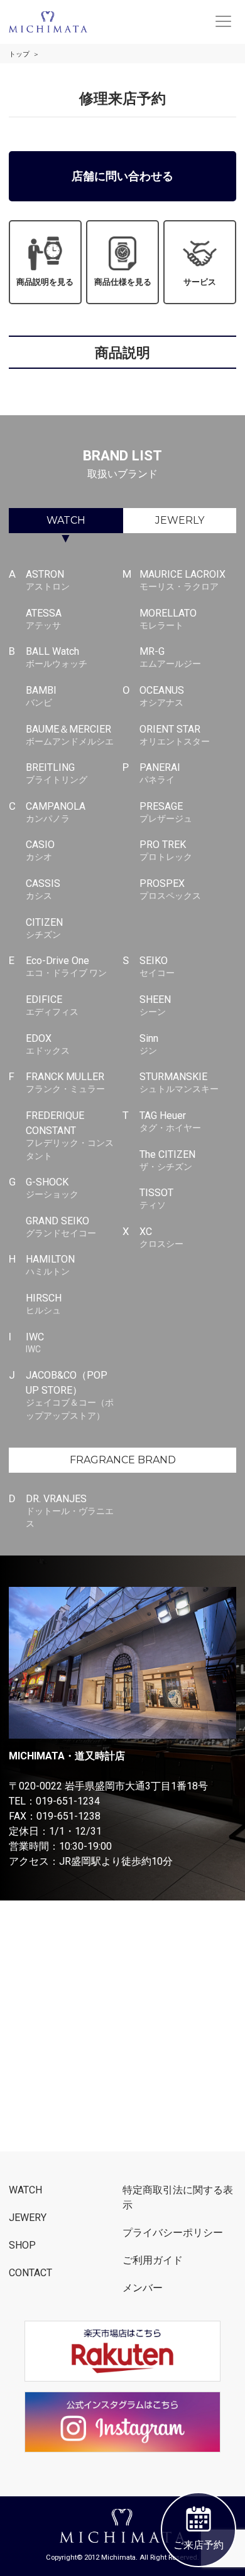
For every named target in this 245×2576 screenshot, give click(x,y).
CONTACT (30, 2273)
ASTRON (48, 580)
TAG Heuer (170, 1121)
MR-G (170, 657)
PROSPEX (170, 889)
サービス (200, 282)
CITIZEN (44, 928)
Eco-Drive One (66, 966)
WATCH (66, 520)
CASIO (40, 850)
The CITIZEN (167, 1160)
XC (161, 1237)
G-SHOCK (52, 1188)
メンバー (143, 2288)
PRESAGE (166, 812)
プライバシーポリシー (173, 2233)
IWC (35, 1343)
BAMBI (41, 696)
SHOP (22, 2245)
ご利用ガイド (153, 2260)
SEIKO (157, 966)
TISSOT (156, 1198)
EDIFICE (52, 1005)
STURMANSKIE (179, 1082)
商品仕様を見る (123, 282)
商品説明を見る (45, 282)
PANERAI (160, 773)
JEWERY (28, 2218)
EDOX (48, 1044)
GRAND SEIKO (61, 1227)
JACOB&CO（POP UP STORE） (70, 1395)
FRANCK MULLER (65, 1082)
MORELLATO (168, 619)
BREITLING (57, 773)
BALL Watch (57, 657)
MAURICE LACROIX (182, 580)
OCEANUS (162, 696)
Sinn (149, 1044)
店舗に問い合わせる (122, 176)
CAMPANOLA (56, 812)
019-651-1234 (68, 1801)
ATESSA (44, 619)
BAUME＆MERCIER (70, 735)
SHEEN (155, 1005)
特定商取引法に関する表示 (178, 2197)
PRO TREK (166, 850)
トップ (19, 54)
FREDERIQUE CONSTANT (70, 1135)
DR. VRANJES (70, 1511)
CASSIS (43, 889)
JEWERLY (180, 520)
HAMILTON (50, 1265)
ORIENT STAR (175, 735)
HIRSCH (44, 1304)
